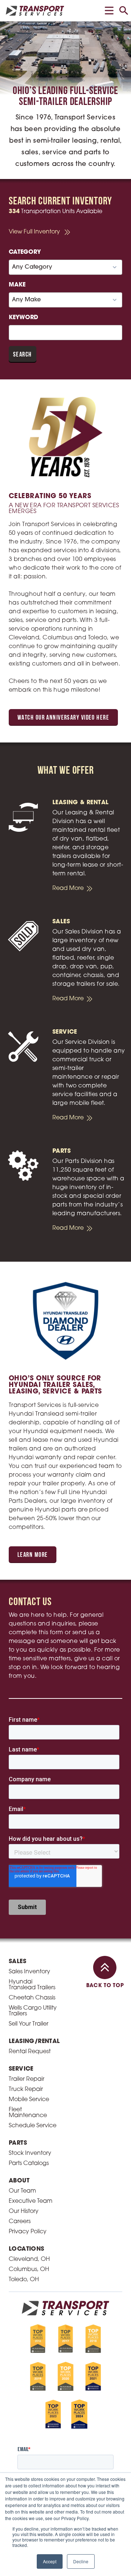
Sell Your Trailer (29, 2024)
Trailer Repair (27, 2079)
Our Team (22, 2191)
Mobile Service (29, 2100)
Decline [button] (81, 2561)
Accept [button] (50, 2561)
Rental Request (30, 2052)
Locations (27, 2249)
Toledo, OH (24, 2280)
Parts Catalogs (29, 2164)
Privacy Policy (28, 2232)
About (19, 2181)
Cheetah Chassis (32, 1998)
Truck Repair (26, 2089)
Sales (17, 1962)
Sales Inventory (29, 1972)
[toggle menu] (109, 11)
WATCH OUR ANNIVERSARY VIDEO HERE (63, 718)
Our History (24, 2211)
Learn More (33, 1555)
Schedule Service (33, 2126)
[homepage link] (35, 11)
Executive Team (31, 2201)
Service (21, 2069)
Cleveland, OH (29, 2259)
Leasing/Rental (34, 2042)
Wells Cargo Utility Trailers (33, 2011)
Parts (18, 2143)
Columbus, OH (29, 2270)
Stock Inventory (30, 2153)
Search (23, 355)
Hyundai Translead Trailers (32, 1985)
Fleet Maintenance (28, 2113)
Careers (20, 2222)
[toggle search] (124, 11)
